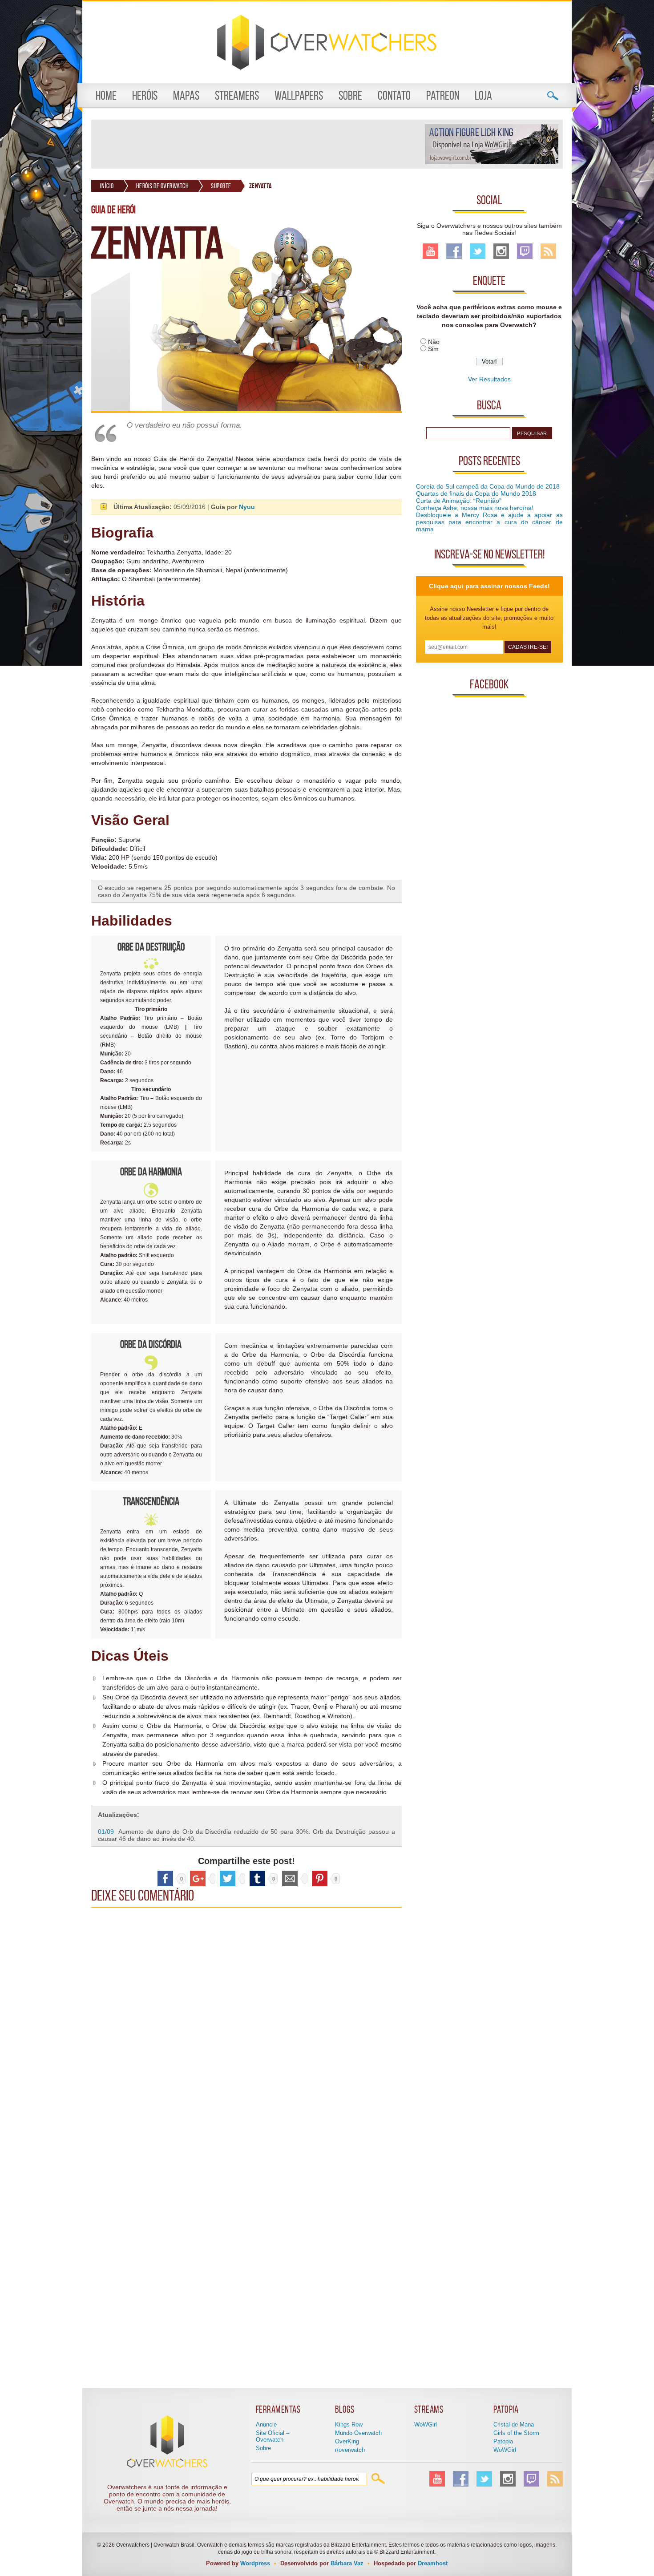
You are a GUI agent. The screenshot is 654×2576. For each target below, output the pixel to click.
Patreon (443, 95)
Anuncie (266, 2424)
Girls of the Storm (516, 2433)
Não (434, 342)
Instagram (501, 251)
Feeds (548, 251)
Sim (433, 349)
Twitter (478, 251)
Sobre (350, 95)
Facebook (454, 251)
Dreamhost (433, 2563)
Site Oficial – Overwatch (272, 2436)
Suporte (221, 186)
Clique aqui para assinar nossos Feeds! (489, 586)
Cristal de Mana (514, 2424)
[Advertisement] (258, 144)
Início (107, 186)
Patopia (503, 2441)
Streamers (237, 95)
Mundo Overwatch (358, 2433)
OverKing (347, 2441)
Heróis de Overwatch (163, 186)
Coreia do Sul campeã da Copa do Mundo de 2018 (488, 486)
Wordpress (255, 2563)
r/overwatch (350, 2450)
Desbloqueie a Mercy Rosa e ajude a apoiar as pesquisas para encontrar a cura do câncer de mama (489, 522)
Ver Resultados (489, 379)
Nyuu (247, 507)
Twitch (525, 251)
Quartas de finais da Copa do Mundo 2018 (476, 493)
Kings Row (349, 2424)
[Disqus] (246, 2023)
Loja (483, 95)
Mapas (186, 95)
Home (106, 95)
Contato (394, 95)
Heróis (145, 95)
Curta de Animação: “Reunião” (459, 501)
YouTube (430, 251)
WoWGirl (426, 2424)
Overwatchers (327, 42)
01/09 (106, 1832)
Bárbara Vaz (347, 2563)
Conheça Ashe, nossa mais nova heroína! (475, 508)
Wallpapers (299, 95)
